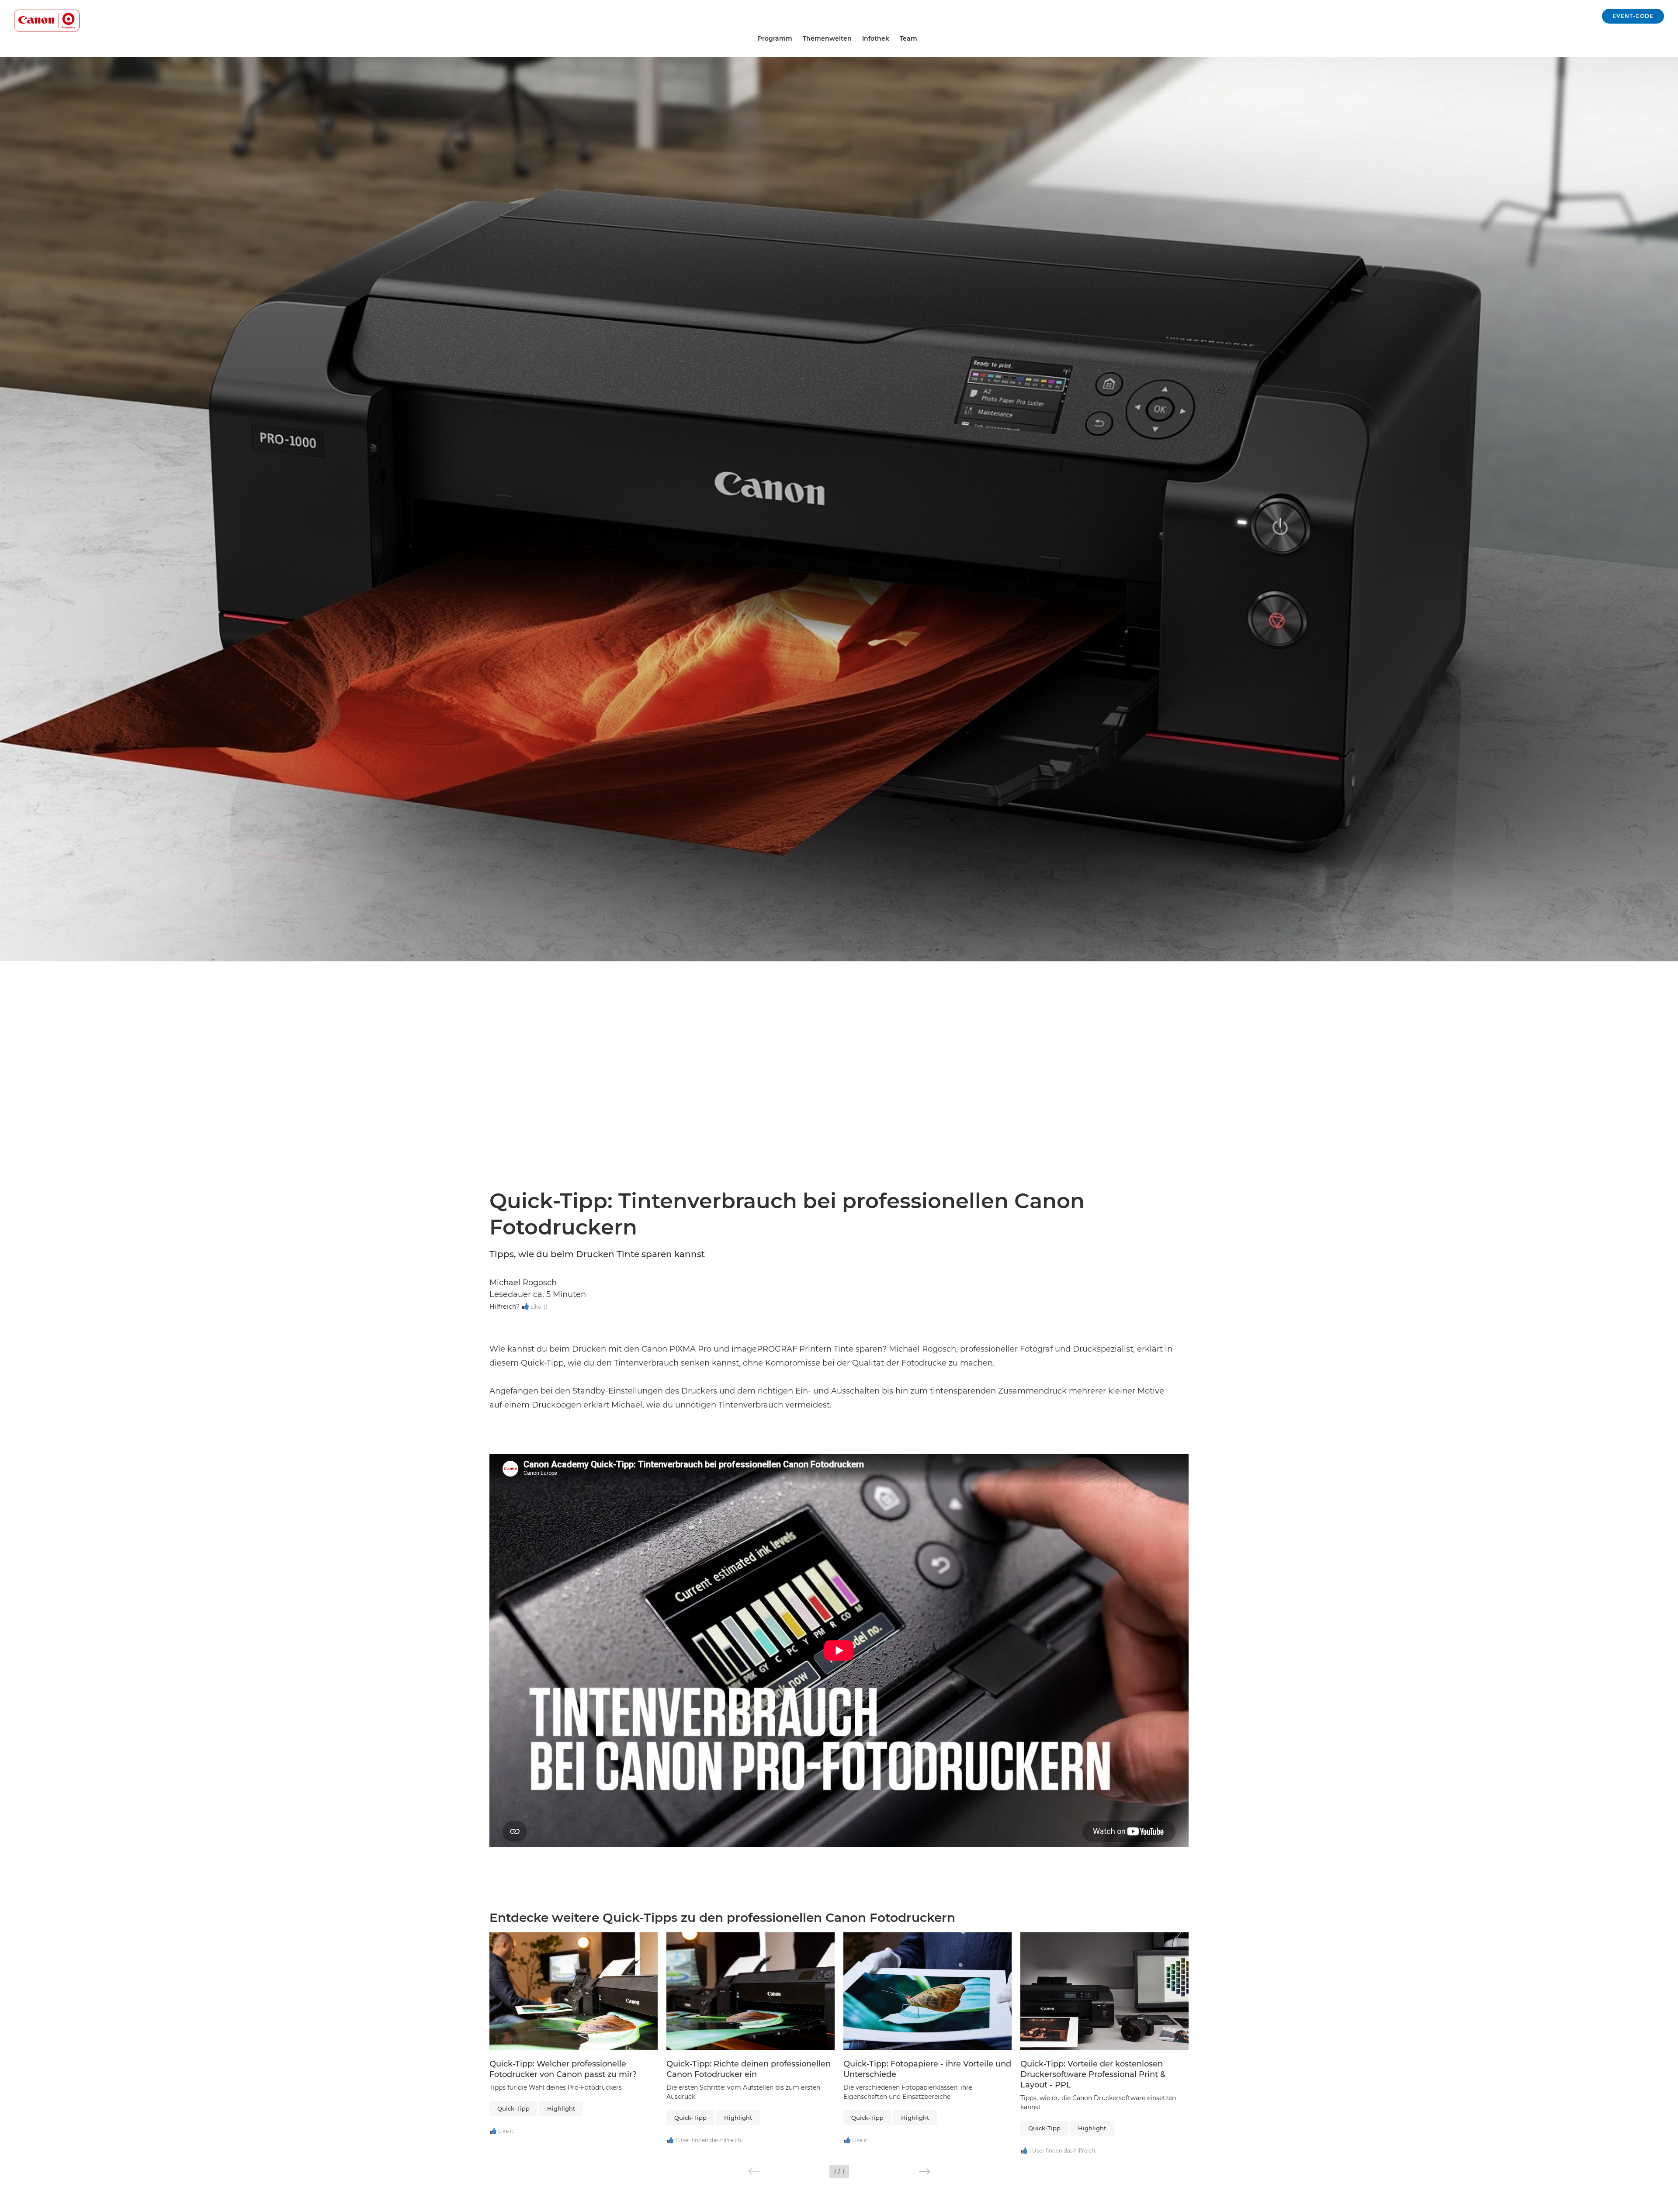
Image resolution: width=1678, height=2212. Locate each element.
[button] (754, 2171)
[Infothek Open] (893, 39)
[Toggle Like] (525, 1307)
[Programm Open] (796, 39)
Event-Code (1633, 16)
